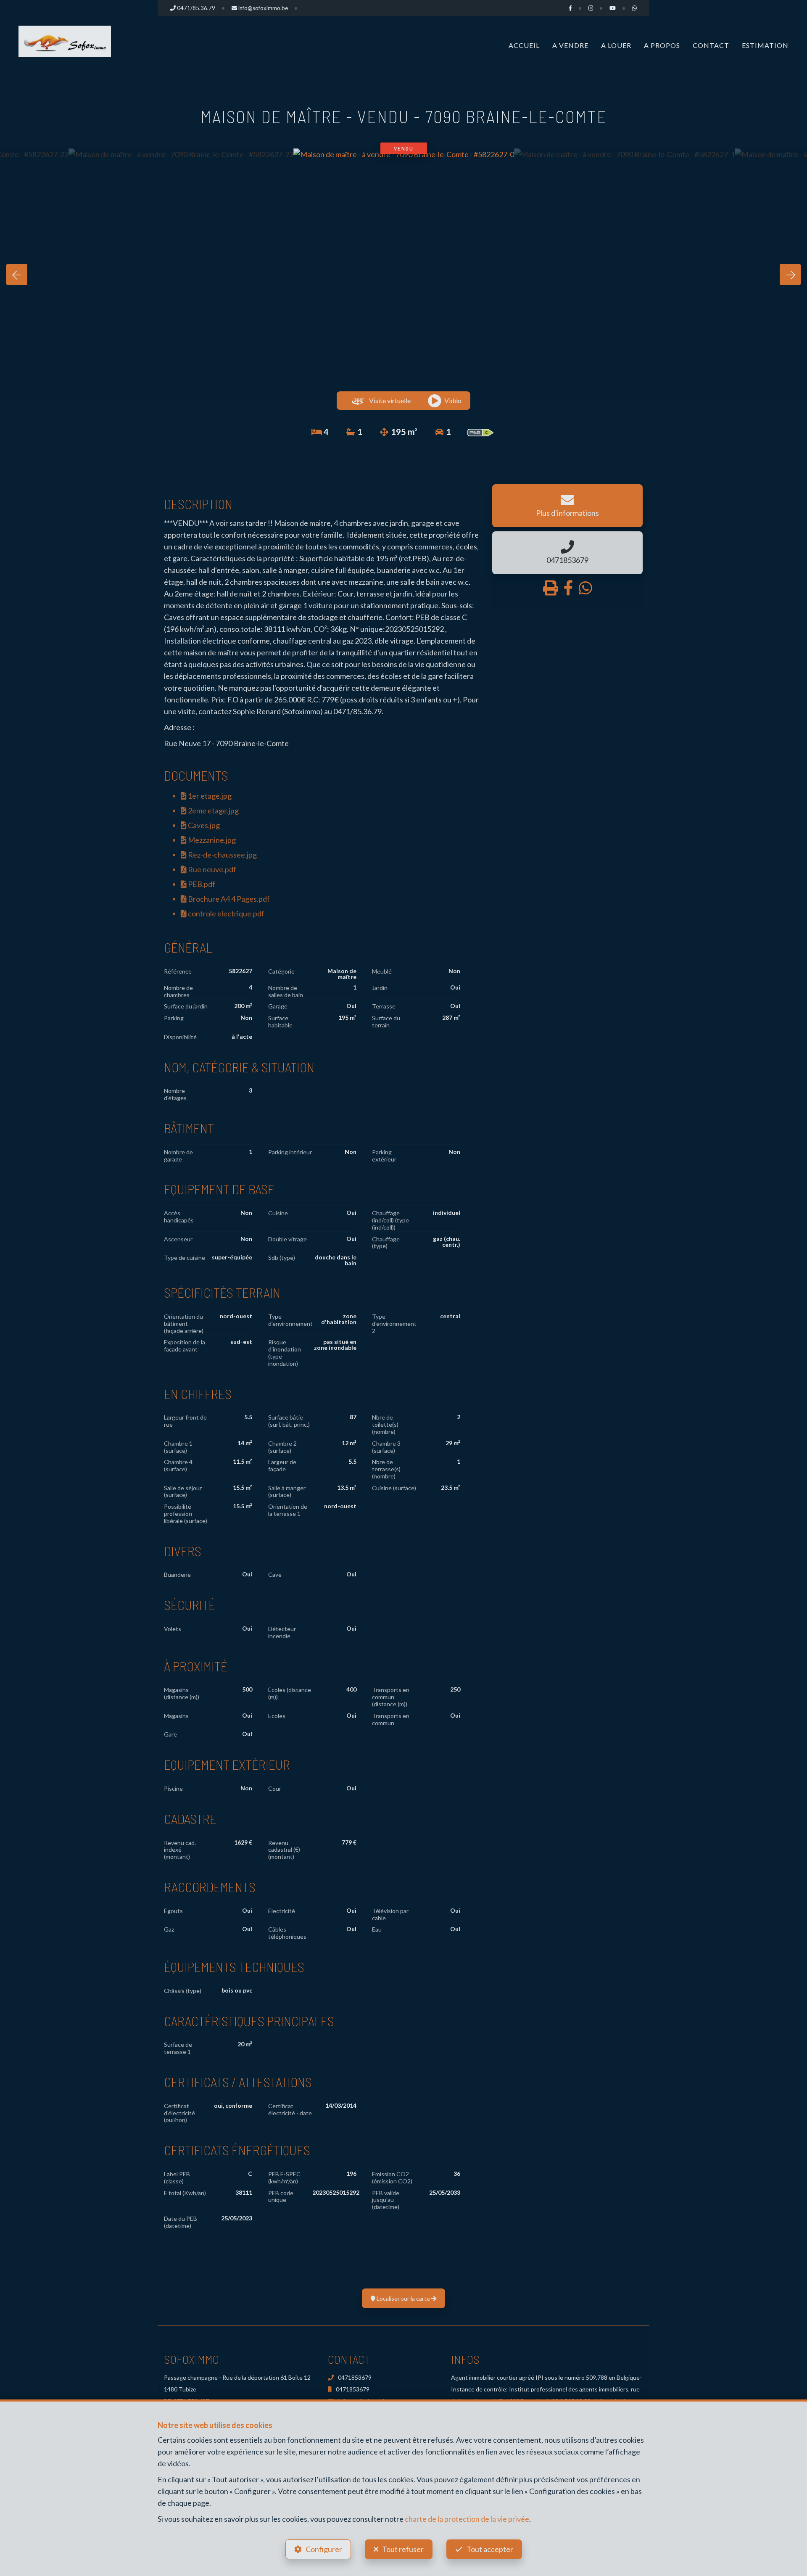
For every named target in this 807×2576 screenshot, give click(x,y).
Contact (711, 45)
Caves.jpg (203, 825)
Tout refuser (403, 2549)
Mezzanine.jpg (211, 840)
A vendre (570, 45)
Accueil (524, 45)
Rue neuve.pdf (211, 869)
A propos (662, 45)
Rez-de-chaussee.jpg (222, 855)
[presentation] (17, 274)
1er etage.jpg (209, 796)
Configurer (324, 2549)
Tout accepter (490, 2549)
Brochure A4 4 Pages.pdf (228, 899)
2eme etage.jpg (213, 810)
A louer (616, 45)
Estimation (765, 45)
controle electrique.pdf (225, 913)
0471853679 (355, 2377)
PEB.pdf (201, 884)
